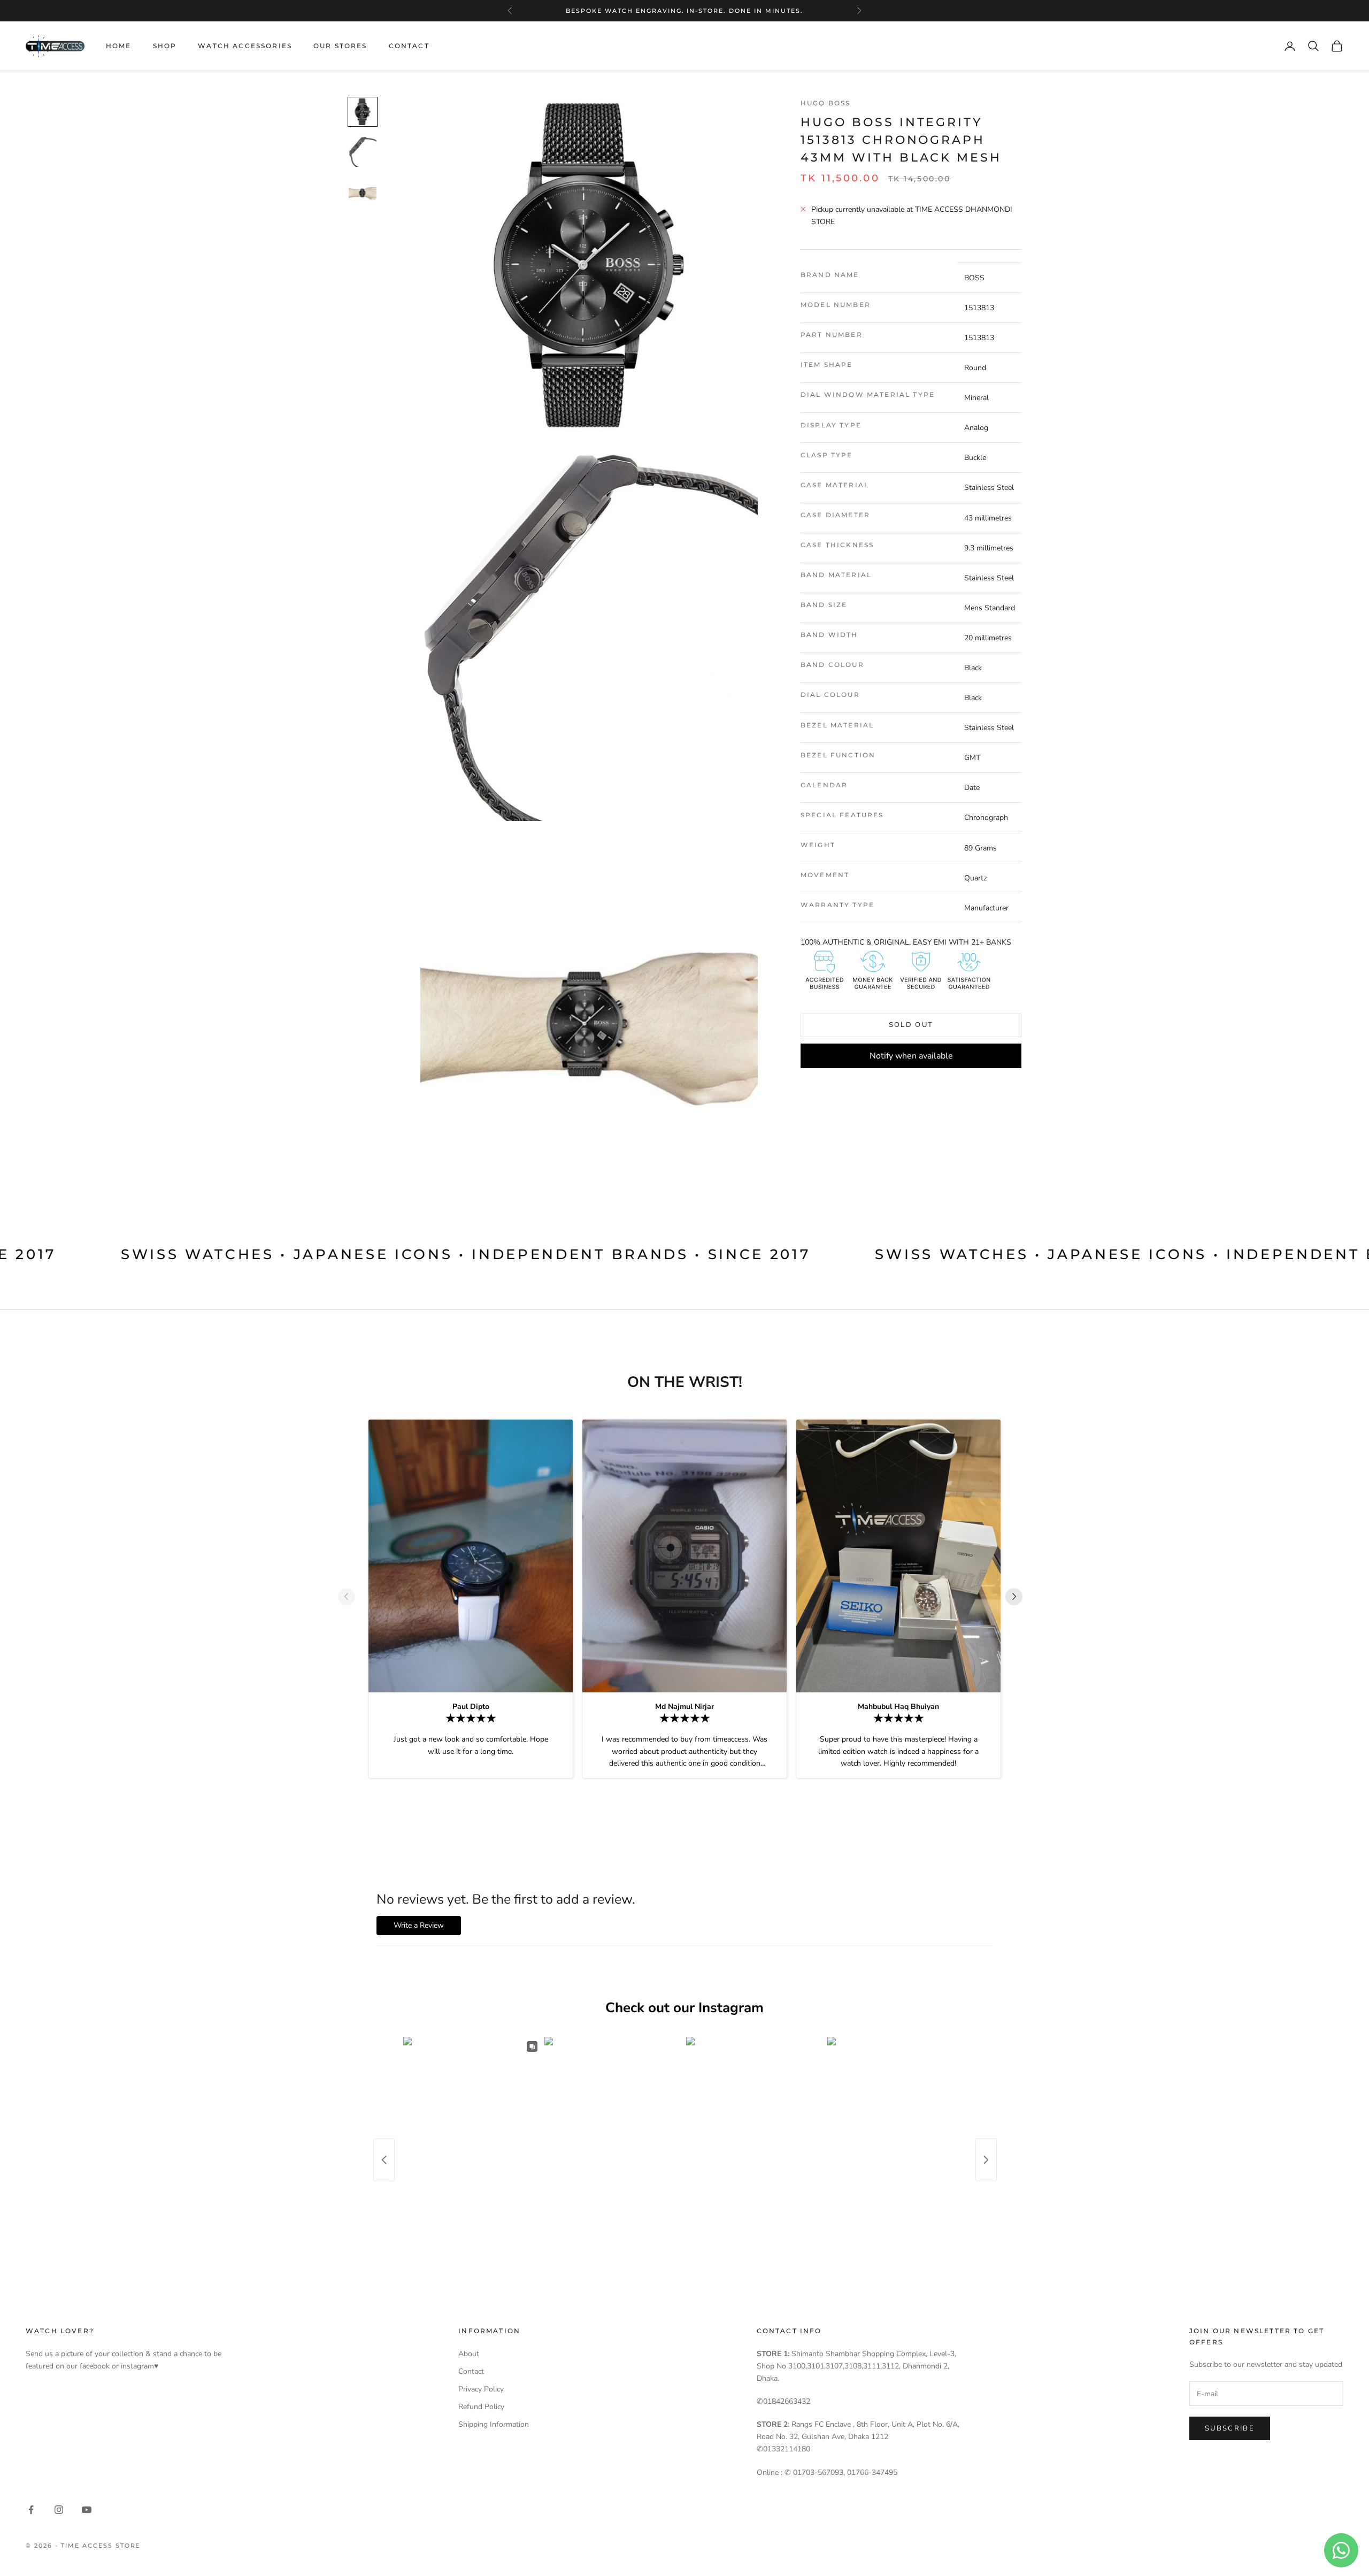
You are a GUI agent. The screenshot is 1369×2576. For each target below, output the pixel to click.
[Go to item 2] (363, 152)
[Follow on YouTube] (87, 2510)
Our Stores (340, 46)
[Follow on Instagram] (59, 2510)
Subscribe (1230, 2428)
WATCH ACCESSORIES (245, 46)
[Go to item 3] (363, 191)
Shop (165, 46)
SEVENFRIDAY (683, 11)
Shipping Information (494, 2424)
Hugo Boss (825, 103)
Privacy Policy (481, 2389)
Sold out (911, 1025)
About (469, 2354)
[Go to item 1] (363, 112)
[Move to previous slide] (351, 1597)
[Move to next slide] (1018, 1597)
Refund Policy (481, 2407)
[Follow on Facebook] (31, 2510)
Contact (409, 46)
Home (119, 46)
